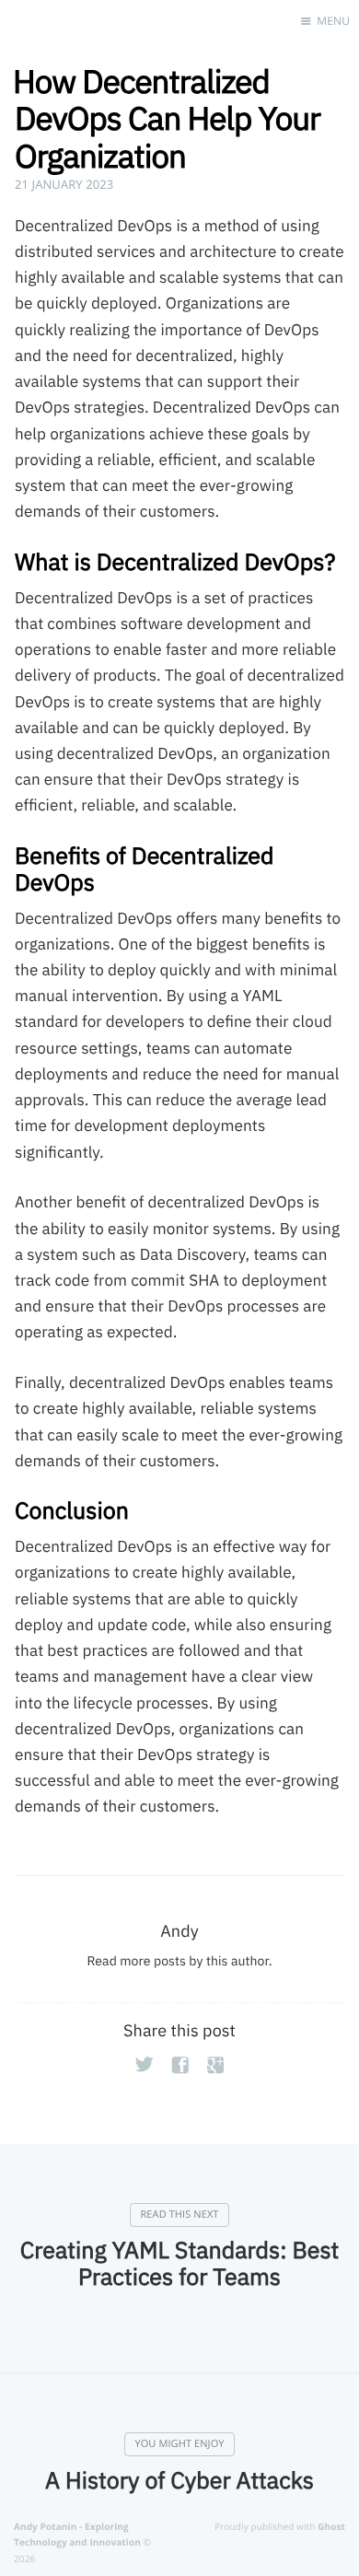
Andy (179, 1931)
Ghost (331, 2526)
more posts (153, 1961)
